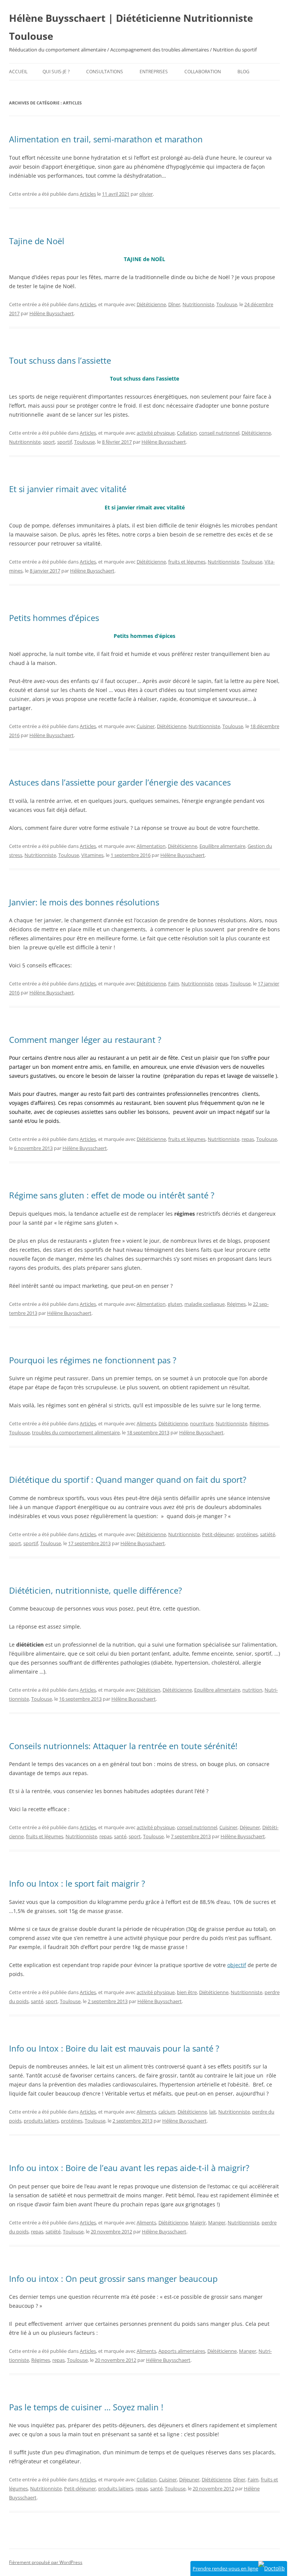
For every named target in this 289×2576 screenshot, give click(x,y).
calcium (167, 2112)
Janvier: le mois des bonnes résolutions (84, 902)
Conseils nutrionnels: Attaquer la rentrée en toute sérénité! (123, 1746)
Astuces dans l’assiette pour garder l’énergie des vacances (120, 782)
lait (213, 2112)
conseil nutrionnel (219, 433)
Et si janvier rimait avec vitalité (68, 489)
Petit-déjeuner (218, 1534)
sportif (65, 442)
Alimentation (151, 846)
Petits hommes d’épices (54, 618)
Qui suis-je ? (56, 72)
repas (221, 984)
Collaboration (203, 72)
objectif (237, 1965)
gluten (175, 1304)
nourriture (202, 1423)
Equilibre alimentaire (222, 846)
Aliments (146, 1423)
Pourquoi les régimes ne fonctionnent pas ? (93, 1360)
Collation (187, 433)
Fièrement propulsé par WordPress (46, 2562)
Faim (174, 984)
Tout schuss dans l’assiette (60, 360)
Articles (88, 194)
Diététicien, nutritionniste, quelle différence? (96, 1590)
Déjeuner (250, 1827)
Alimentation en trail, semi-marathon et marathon (106, 139)
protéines (247, 1534)
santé (120, 1836)
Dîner (174, 304)
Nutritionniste (198, 304)
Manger (217, 2222)
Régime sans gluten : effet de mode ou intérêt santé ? (112, 1195)
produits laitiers (41, 2121)
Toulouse (227, 304)
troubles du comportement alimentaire (76, 1432)
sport (49, 442)
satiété (268, 1534)
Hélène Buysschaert (52, 313)
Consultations (105, 72)
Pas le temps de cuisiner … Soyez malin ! (86, 2407)
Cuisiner (146, 726)
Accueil (18, 72)
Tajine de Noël (37, 241)
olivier (146, 194)
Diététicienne (151, 304)
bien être (187, 1992)
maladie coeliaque (205, 1304)
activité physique (156, 433)
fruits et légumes (187, 562)
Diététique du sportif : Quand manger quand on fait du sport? (128, 1479)
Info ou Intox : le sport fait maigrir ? (77, 1883)
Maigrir (198, 2222)
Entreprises (154, 72)
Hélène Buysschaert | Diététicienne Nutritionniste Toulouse (131, 27)
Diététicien (148, 1690)
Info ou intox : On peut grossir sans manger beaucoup (113, 2278)
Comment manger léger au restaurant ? (85, 1039)
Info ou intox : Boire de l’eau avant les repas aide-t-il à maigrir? (129, 2168)
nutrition (252, 1690)
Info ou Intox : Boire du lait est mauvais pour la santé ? (114, 2048)
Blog (243, 72)
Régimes (236, 1304)
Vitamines (92, 855)
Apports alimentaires (182, 2351)
